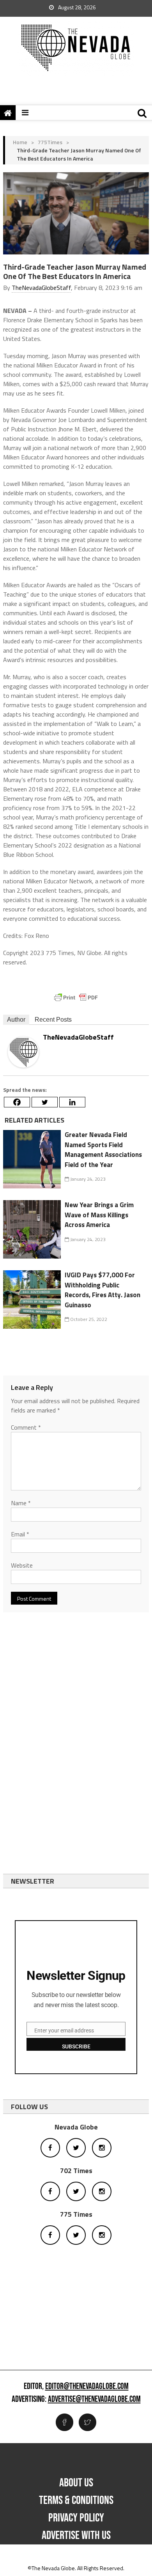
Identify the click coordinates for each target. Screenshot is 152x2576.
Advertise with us (76, 2535)
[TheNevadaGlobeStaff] (23, 1051)
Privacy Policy (76, 2518)
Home (20, 142)
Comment (26, 1427)
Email (20, 1534)
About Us (76, 2483)
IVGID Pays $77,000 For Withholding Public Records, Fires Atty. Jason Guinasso (103, 1290)
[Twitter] (45, 1102)
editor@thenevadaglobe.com (87, 2387)
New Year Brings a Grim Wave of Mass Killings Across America (99, 1215)
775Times (50, 142)
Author (16, 1020)
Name (21, 1503)
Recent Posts (53, 1020)
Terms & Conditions (76, 2500)
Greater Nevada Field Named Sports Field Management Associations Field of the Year (103, 1150)
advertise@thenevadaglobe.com (94, 2399)
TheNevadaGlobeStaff (41, 288)
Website (22, 1565)
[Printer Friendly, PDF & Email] (76, 998)
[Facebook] (17, 1102)
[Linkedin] (72, 1102)
